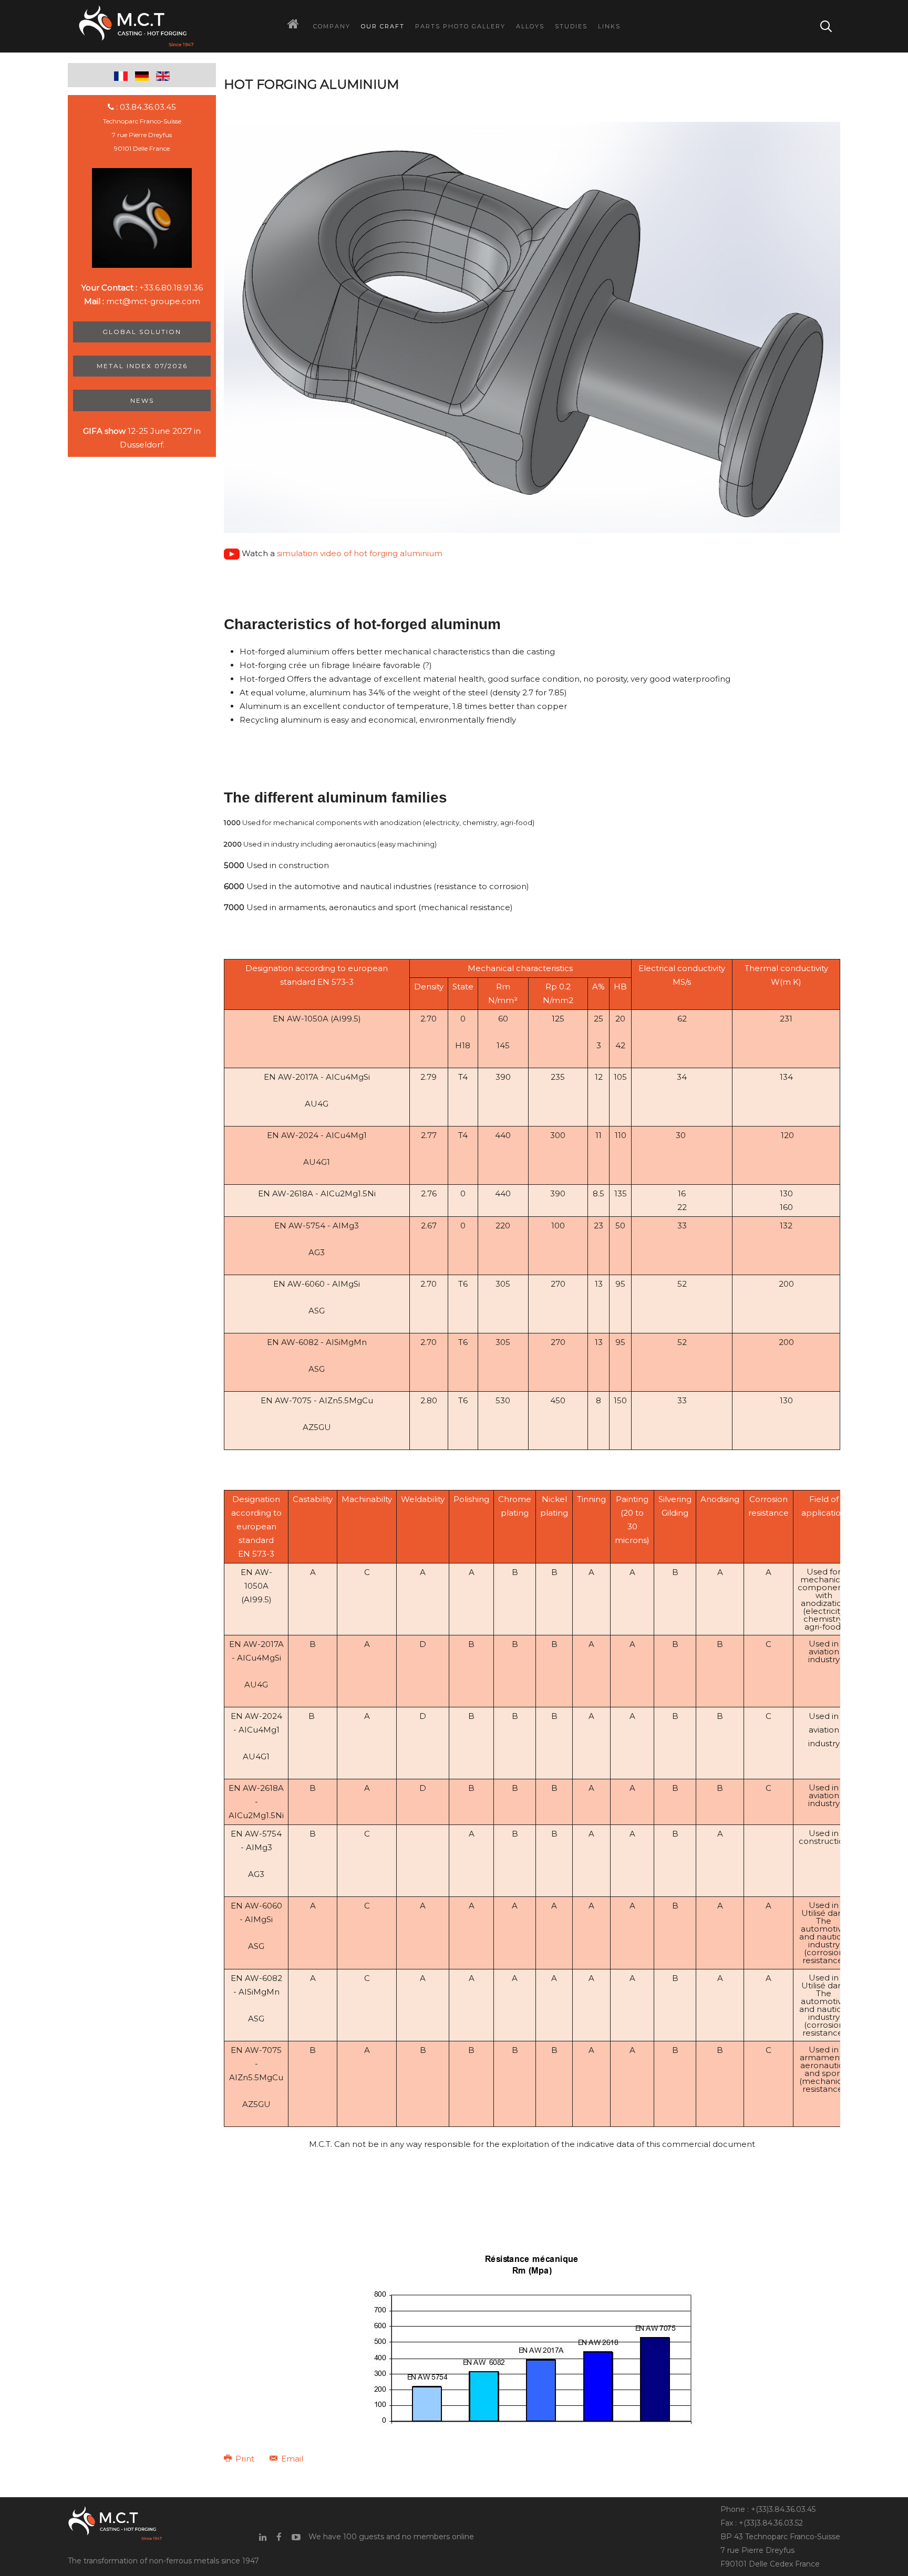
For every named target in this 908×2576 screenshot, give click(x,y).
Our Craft (383, 26)
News (142, 400)
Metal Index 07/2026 (142, 366)
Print (245, 2459)
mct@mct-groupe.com (153, 301)
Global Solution (142, 332)
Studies (571, 26)
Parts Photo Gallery (460, 26)
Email (291, 2459)
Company (332, 26)
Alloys (530, 26)
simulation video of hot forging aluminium (360, 553)
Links (609, 26)
